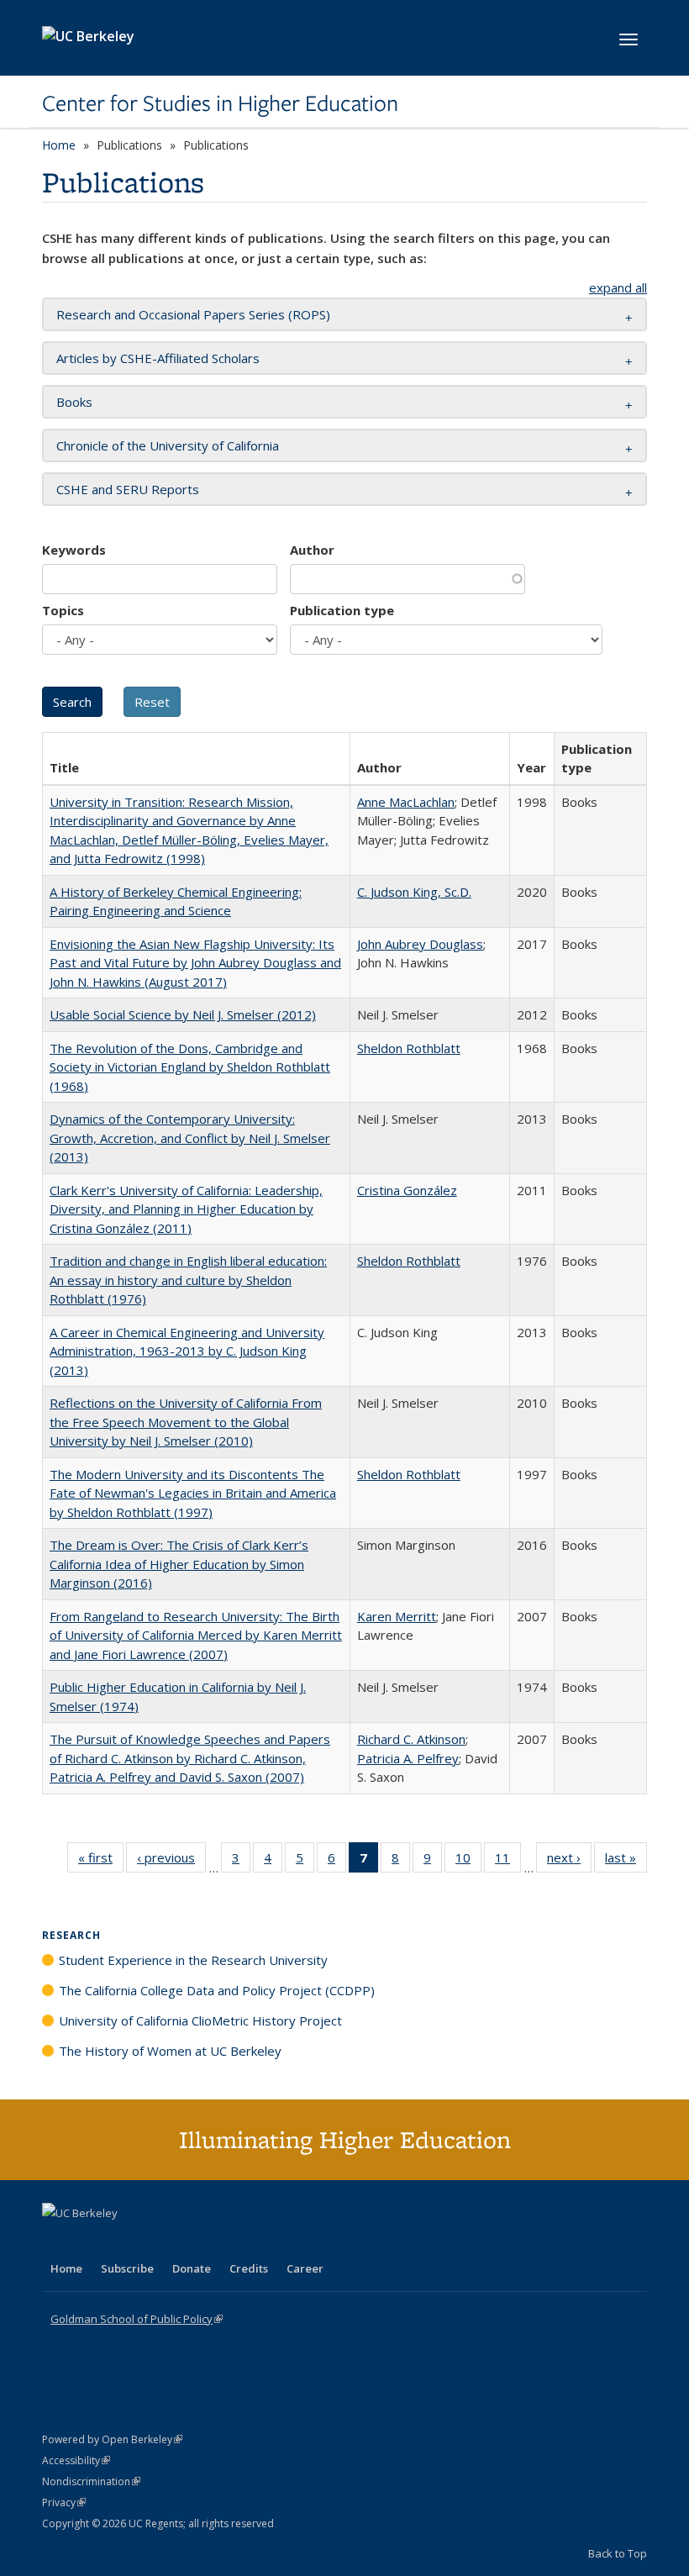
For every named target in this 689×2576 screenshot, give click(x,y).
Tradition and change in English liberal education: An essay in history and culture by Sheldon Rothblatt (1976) (188, 1280)
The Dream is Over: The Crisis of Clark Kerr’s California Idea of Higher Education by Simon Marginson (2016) (179, 1564)
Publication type (342, 610)
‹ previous (171, 1861)
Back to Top (618, 2553)
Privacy (64, 2502)
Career (305, 2268)
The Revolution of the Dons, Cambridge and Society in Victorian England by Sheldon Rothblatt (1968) (190, 1067)
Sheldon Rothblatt (409, 1048)
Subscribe (127, 2268)
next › (569, 1861)
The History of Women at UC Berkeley (170, 2051)
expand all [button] (618, 287)
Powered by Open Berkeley (112, 2439)
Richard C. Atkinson (411, 1739)
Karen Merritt (397, 1616)
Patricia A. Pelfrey (408, 1758)
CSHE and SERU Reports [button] (128, 489)
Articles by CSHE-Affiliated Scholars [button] (158, 358)
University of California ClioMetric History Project (200, 2020)
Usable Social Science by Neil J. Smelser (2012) (183, 1014)
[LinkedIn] (90, 2241)
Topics (63, 610)
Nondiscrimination (91, 2481)
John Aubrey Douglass (420, 944)
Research (71, 1935)
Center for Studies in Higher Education (220, 103)
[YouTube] (123, 2241)
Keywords (74, 550)
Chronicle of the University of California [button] (168, 445)
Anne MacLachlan (406, 802)
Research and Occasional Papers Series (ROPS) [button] (193, 314)
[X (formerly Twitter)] (57, 2241)
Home (59, 145)
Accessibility (76, 2460)
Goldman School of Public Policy (137, 2319)
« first (101, 1861)
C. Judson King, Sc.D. (414, 892)
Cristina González (407, 1190)
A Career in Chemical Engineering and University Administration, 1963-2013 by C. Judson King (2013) (187, 1351)
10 (468, 1861)
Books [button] (74, 402)
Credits (249, 2268)
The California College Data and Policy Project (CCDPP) (217, 1990)
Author (312, 550)
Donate (192, 2268)
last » (626, 1861)
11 (508, 1861)
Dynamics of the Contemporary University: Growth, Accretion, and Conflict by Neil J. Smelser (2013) (190, 1138)
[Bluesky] (188, 2241)
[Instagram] (155, 2241)
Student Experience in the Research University (193, 1960)
